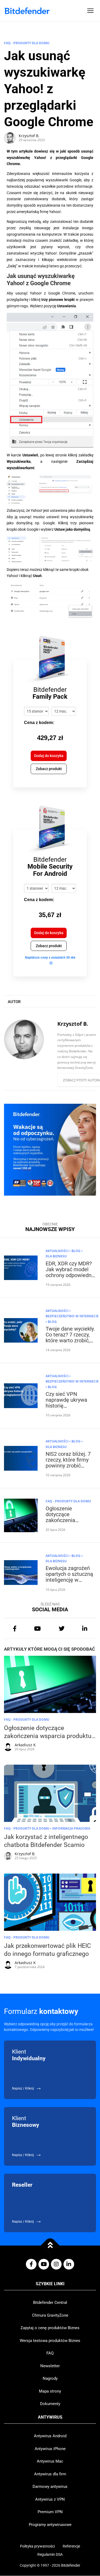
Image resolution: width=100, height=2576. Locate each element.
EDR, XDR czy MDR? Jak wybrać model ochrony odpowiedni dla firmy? (69, 1272)
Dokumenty (50, 2404)
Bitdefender (71, 2565)
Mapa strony (50, 2391)
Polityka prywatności (37, 2546)
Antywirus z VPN (50, 2499)
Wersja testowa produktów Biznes (50, 2341)
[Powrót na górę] (50, 2245)
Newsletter (50, 2366)
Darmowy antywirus (50, 2487)
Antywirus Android (50, 2436)
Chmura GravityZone (50, 2315)
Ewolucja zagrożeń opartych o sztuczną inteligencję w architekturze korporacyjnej (69, 1580)
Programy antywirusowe (50, 2525)
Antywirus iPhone (50, 2449)
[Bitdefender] (27, 11)
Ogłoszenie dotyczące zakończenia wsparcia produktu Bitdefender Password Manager (69, 1523)
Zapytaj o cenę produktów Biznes (50, 2328)
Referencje (71, 2546)
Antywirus (50, 2417)
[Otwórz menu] (90, 11)
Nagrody (50, 2378)
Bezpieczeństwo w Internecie (72, 1316)
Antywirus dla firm (50, 2474)
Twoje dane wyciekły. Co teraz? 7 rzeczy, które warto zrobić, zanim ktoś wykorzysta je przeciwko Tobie (70, 1343)
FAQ (50, 2353)
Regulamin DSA (50, 2554)
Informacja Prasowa (71, 1828)
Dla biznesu (56, 1256)
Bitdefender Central (50, 2303)
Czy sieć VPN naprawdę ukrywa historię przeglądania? (66, 1403)
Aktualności (57, 1251)
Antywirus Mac (50, 2461)
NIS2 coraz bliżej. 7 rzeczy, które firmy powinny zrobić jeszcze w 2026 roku (70, 1463)
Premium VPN (50, 2512)
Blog (76, 1251)
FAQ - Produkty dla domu (27, 43)
